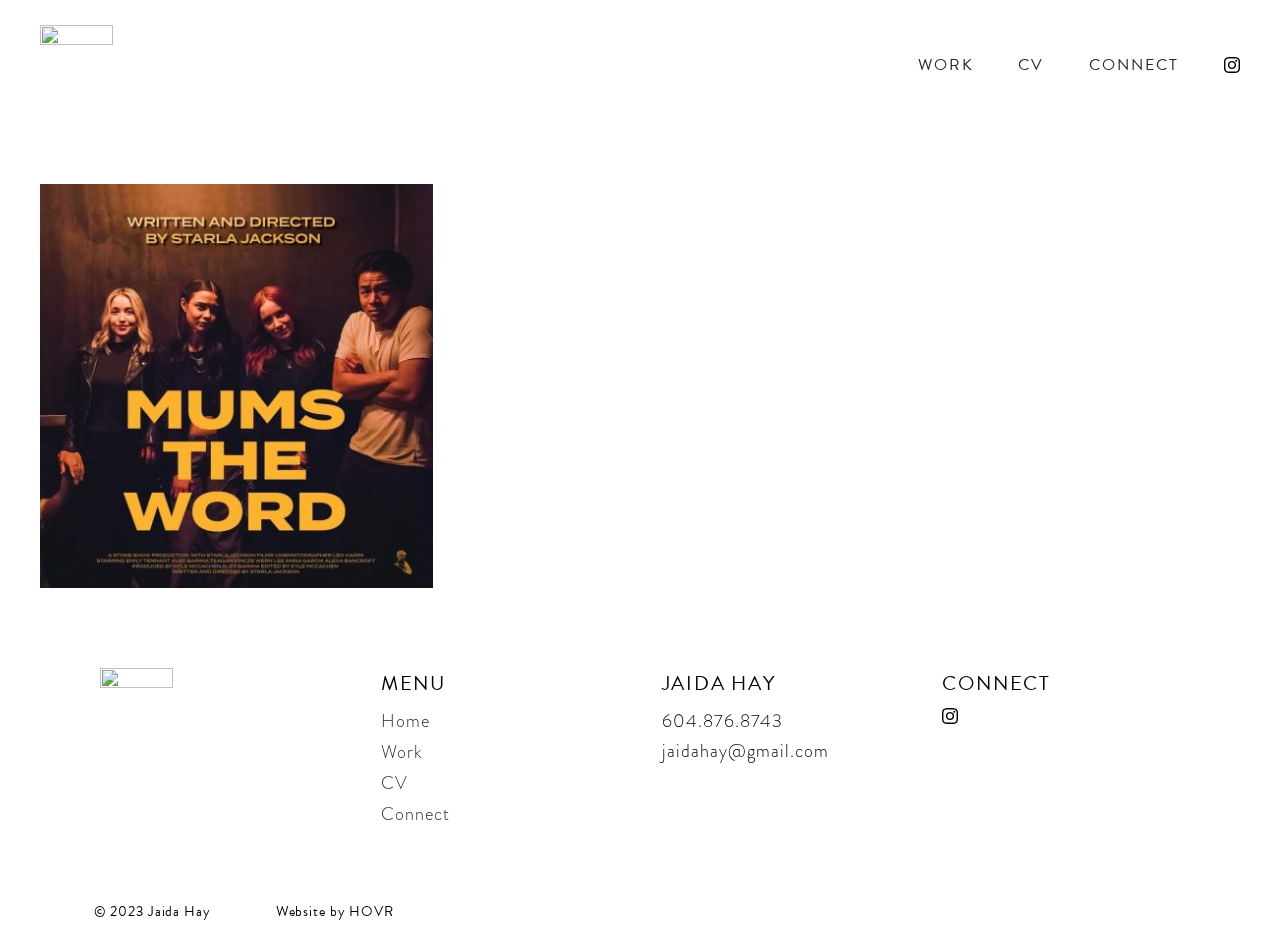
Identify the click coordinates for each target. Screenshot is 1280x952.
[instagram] (1232, 65)
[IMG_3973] (236, 196)
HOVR (371, 911)
